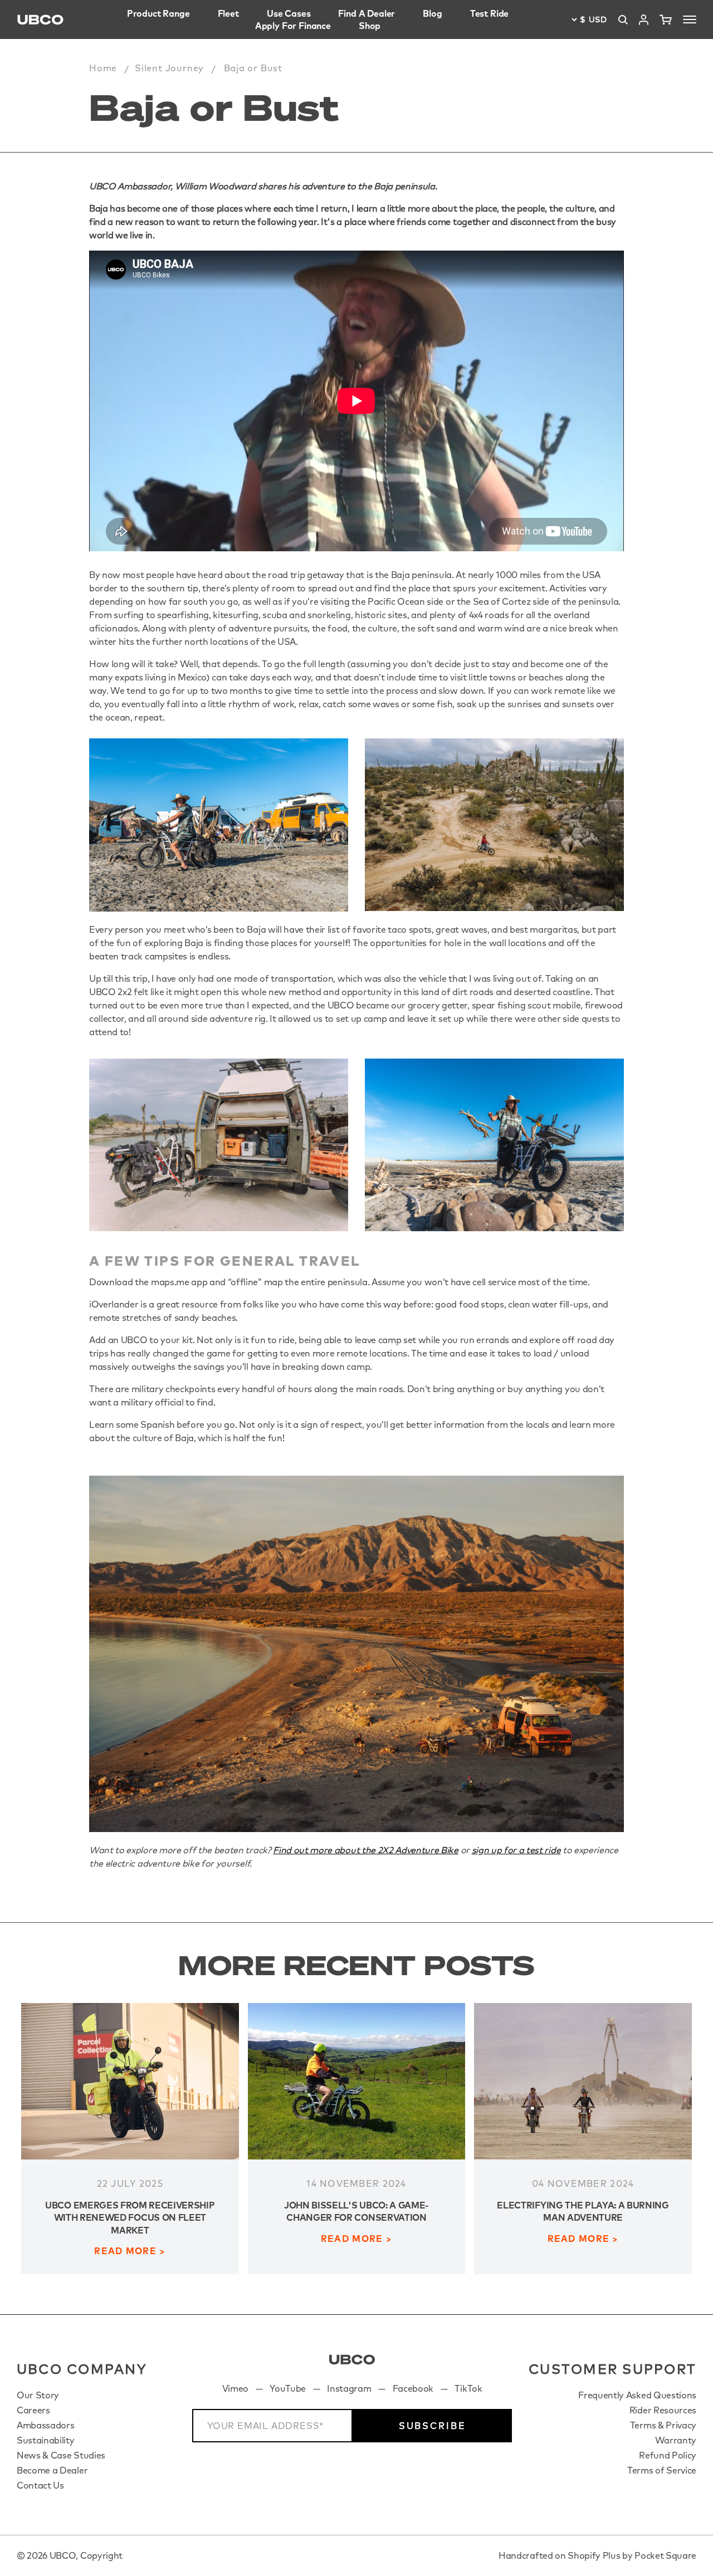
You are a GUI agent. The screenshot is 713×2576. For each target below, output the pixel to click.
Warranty (676, 2440)
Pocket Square (665, 2555)
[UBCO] (352, 2360)
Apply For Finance (293, 26)
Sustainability (46, 2440)
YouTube (288, 2388)
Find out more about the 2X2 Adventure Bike (366, 1850)
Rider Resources (663, 2410)
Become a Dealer (52, 2470)
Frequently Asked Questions (637, 2395)
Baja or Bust (253, 68)
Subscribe (433, 2426)
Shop (370, 26)
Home (103, 68)
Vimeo (235, 2388)
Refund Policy (668, 2455)
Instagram (349, 2388)
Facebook (413, 2388)
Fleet (228, 13)
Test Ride (490, 13)
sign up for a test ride (516, 1850)
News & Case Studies (61, 2455)
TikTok (468, 2388)
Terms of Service (662, 2470)
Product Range (158, 13)
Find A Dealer (367, 13)
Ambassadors (45, 2425)
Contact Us (40, 2485)
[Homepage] (40, 20)
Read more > (130, 2251)
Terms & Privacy (663, 2425)
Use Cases (289, 13)
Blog (432, 13)
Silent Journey (169, 68)
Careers (33, 2410)
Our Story (38, 2395)
